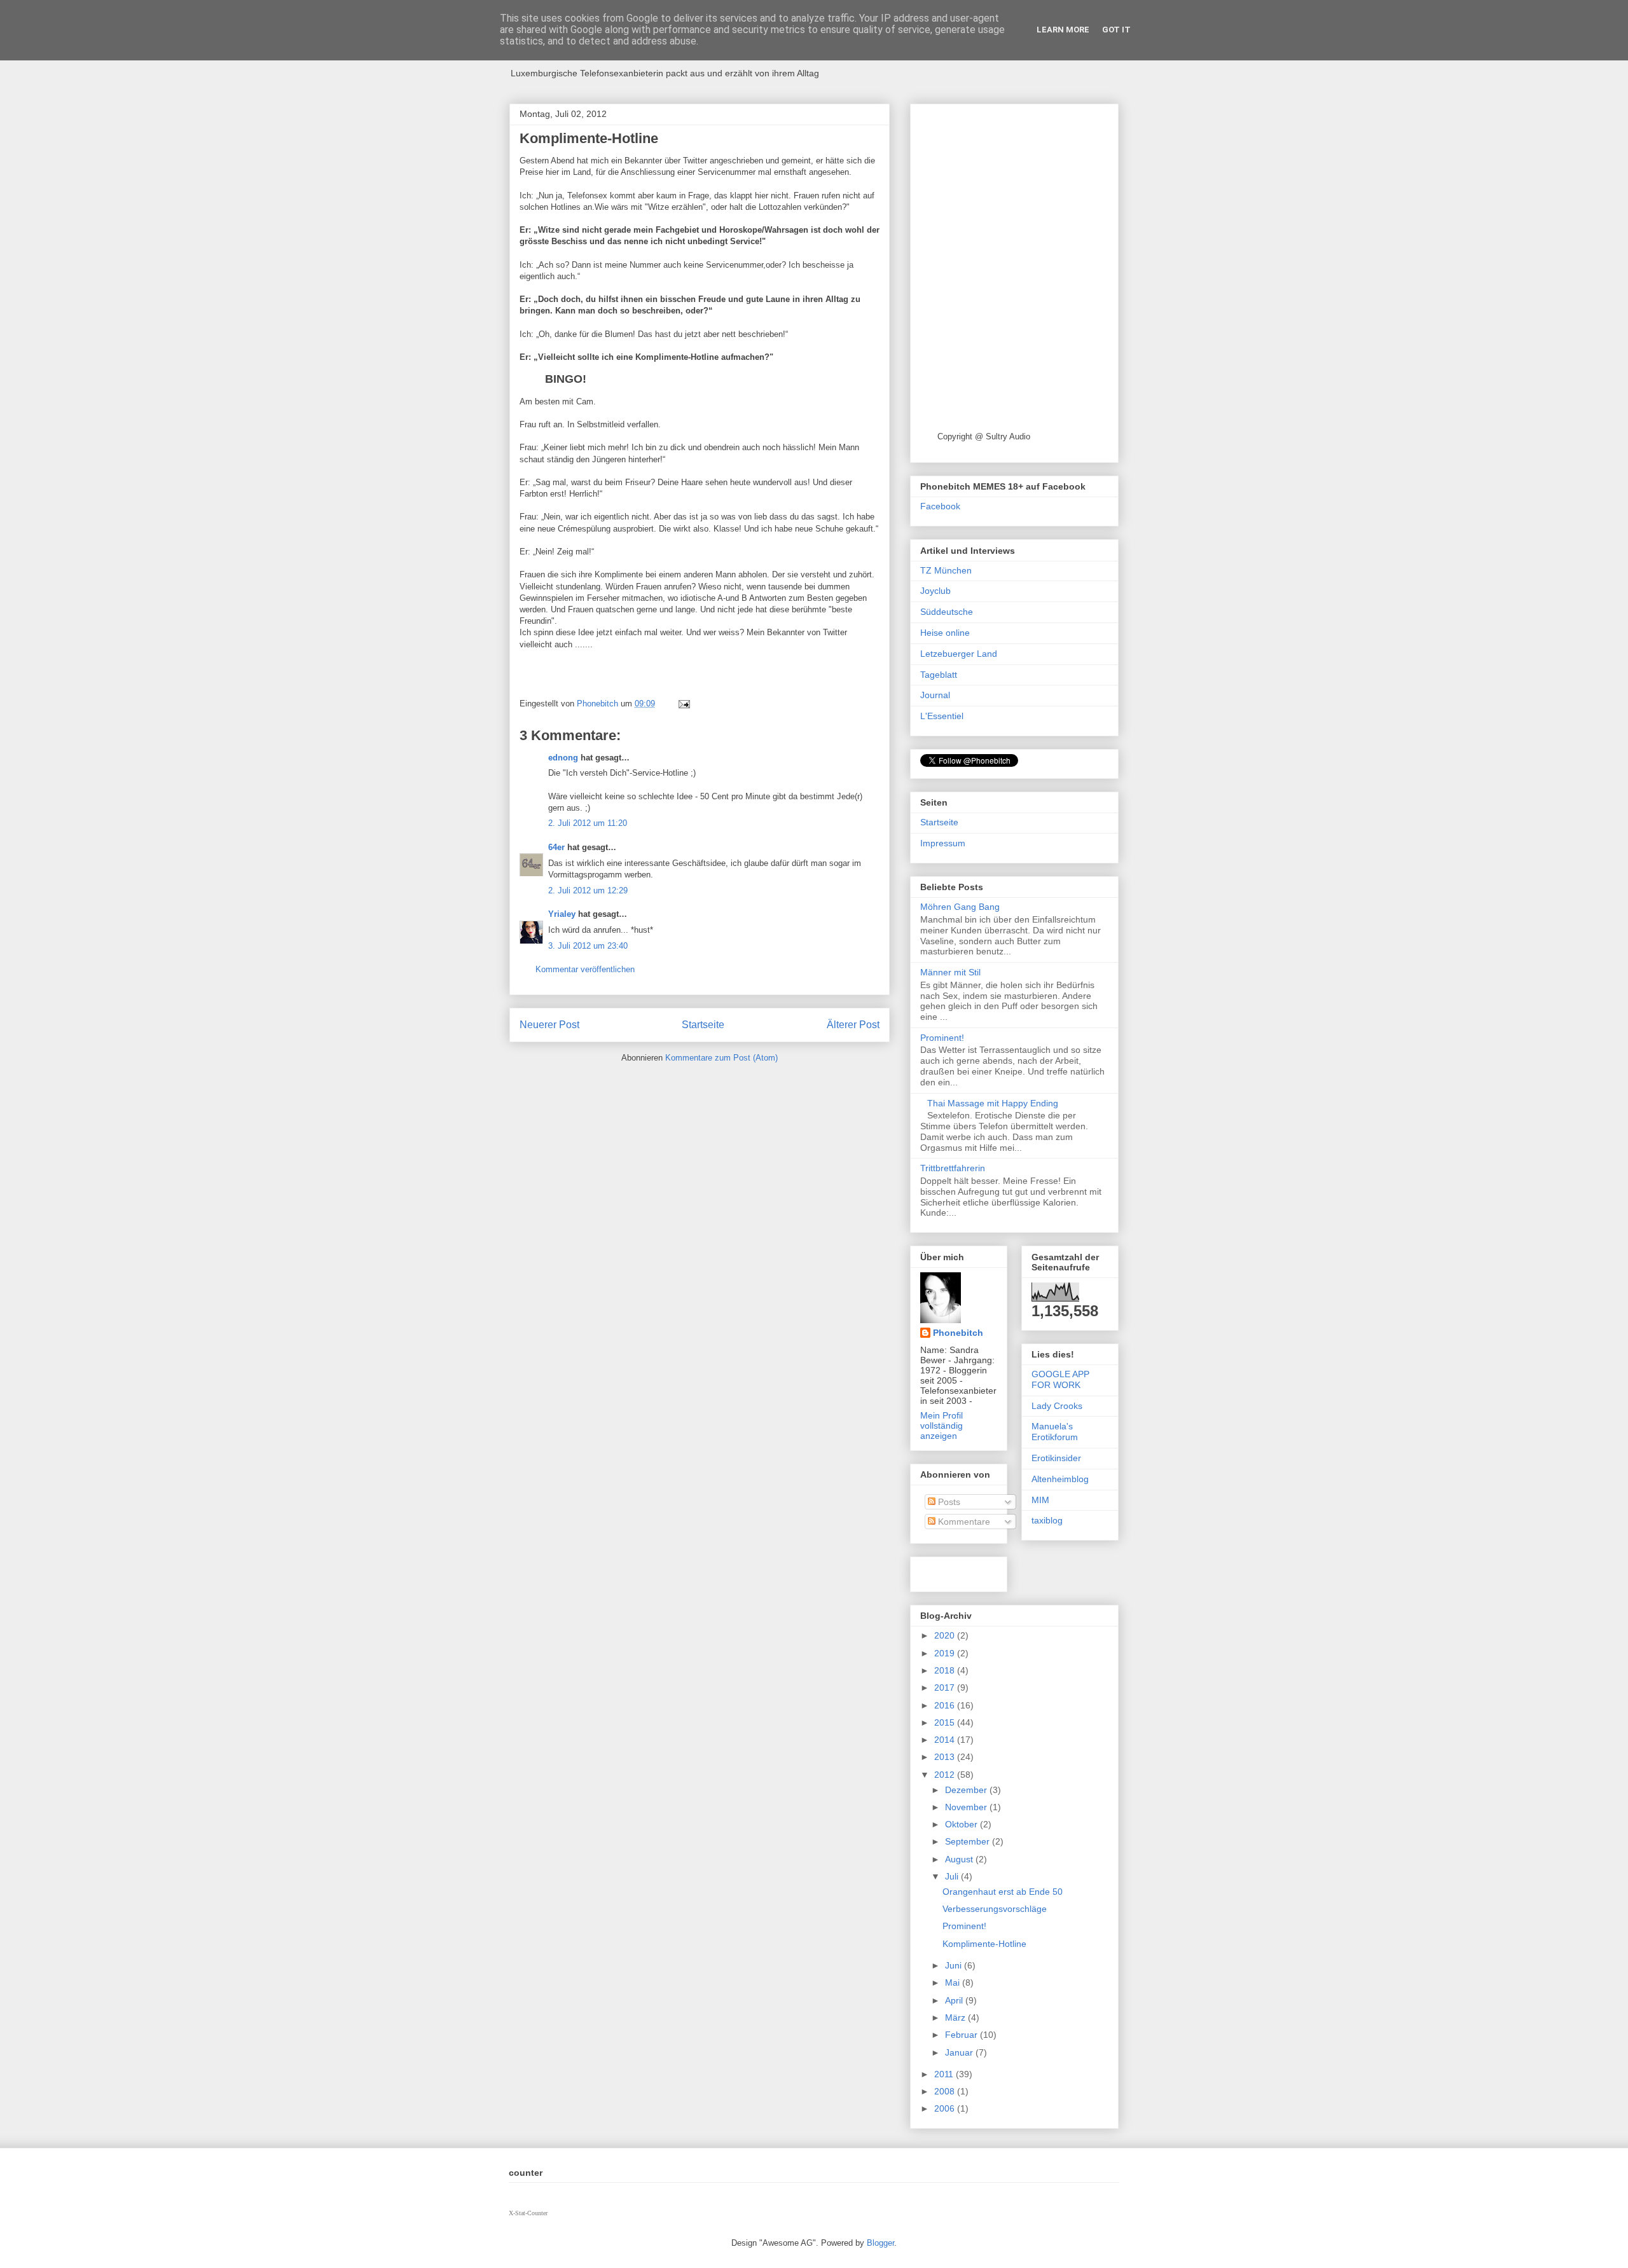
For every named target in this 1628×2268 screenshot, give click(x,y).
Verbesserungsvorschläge (995, 1909)
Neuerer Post (549, 1025)
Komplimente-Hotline (984, 1944)
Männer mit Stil (950, 972)
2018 (946, 1670)
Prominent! (942, 1038)
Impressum (943, 843)
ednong (563, 758)
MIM (1040, 1500)
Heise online (945, 633)
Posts (948, 1502)
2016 (946, 1705)
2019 (946, 1653)
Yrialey (562, 914)
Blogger (880, 2243)
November (967, 1807)
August (960, 1859)
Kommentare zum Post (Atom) (721, 1058)
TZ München (946, 570)
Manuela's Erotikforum (1055, 1432)
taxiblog (1047, 1520)
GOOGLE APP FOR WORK (1060, 1379)
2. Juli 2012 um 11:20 (588, 823)
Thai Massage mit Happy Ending (993, 1103)
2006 (946, 2108)
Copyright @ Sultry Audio (984, 436)
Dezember (967, 1790)
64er (556, 847)
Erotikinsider (1056, 1458)
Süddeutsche (947, 612)
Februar (962, 2035)
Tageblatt (939, 675)
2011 (945, 2074)
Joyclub (935, 591)
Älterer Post (853, 1025)
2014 (946, 1740)
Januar (960, 2052)
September (969, 1841)
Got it (1116, 30)
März (956, 2017)
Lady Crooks (1057, 1406)
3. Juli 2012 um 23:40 (588, 946)
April (955, 2000)
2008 (946, 2091)
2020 (946, 1635)
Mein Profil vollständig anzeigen (942, 1426)
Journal (935, 695)
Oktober (962, 1824)
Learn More (1063, 30)
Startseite (703, 1025)
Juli (953, 1876)
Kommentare (963, 1522)
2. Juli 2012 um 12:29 (588, 890)
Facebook (940, 506)
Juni (955, 1965)
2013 (946, 1757)
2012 (946, 1775)
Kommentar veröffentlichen (585, 969)
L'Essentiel (942, 716)
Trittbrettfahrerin (953, 1168)
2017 (946, 1687)
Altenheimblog (1060, 1479)
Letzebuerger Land (959, 654)
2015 (946, 1722)
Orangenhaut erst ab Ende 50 (1003, 1892)
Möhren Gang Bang (960, 907)
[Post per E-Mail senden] (683, 704)
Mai (954, 1983)
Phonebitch (958, 1333)
